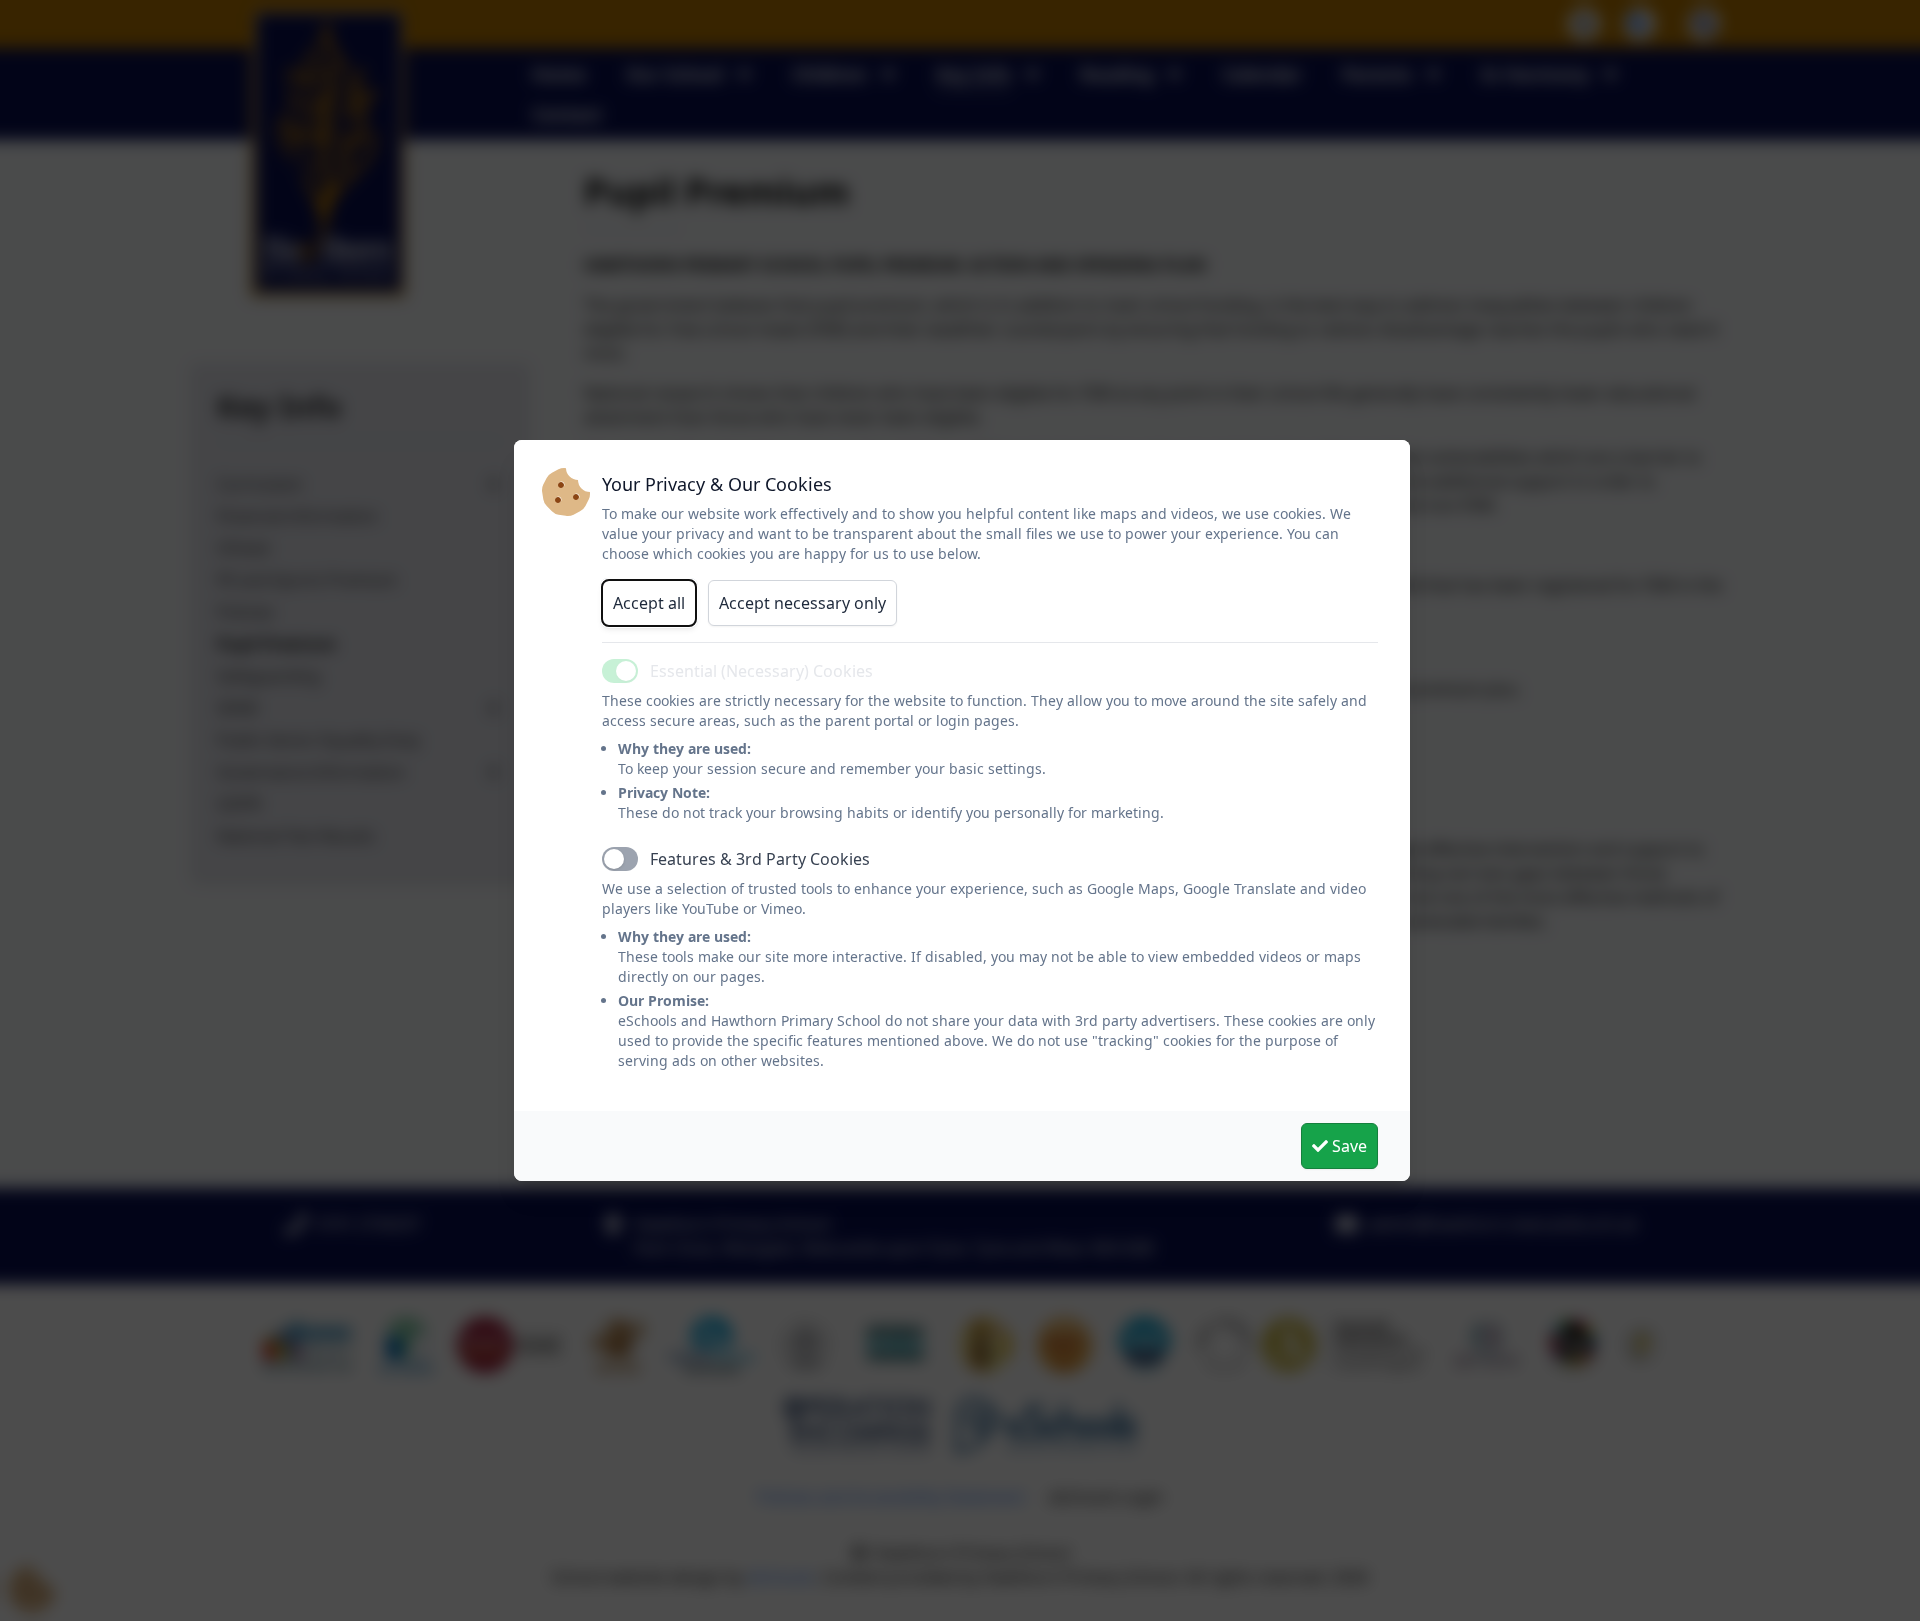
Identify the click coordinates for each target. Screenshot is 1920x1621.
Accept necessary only (802, 603)
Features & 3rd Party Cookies (760, 859)
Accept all (649, 603)
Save (1347, 1146)
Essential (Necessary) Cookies (761, 671)
